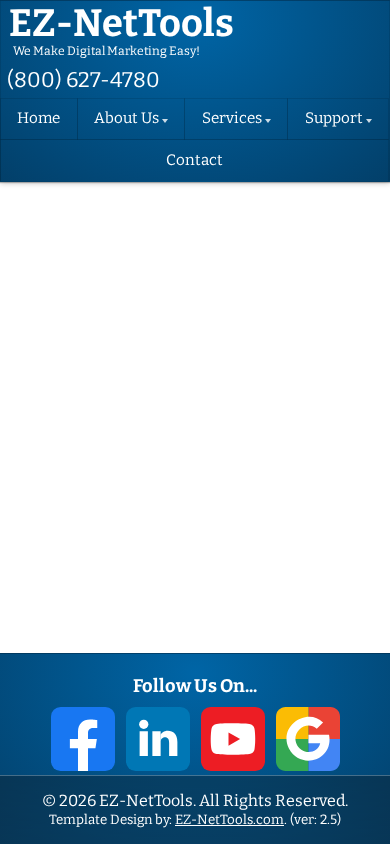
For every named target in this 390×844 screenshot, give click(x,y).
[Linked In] (158, 739)
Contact (194, 160)
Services (232, 118)
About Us (126, 118)
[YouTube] (233, 739)
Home (38, 118)
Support (334, 118)
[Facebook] (83, 739)
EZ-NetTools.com (229, 819)
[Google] (308, 739)
